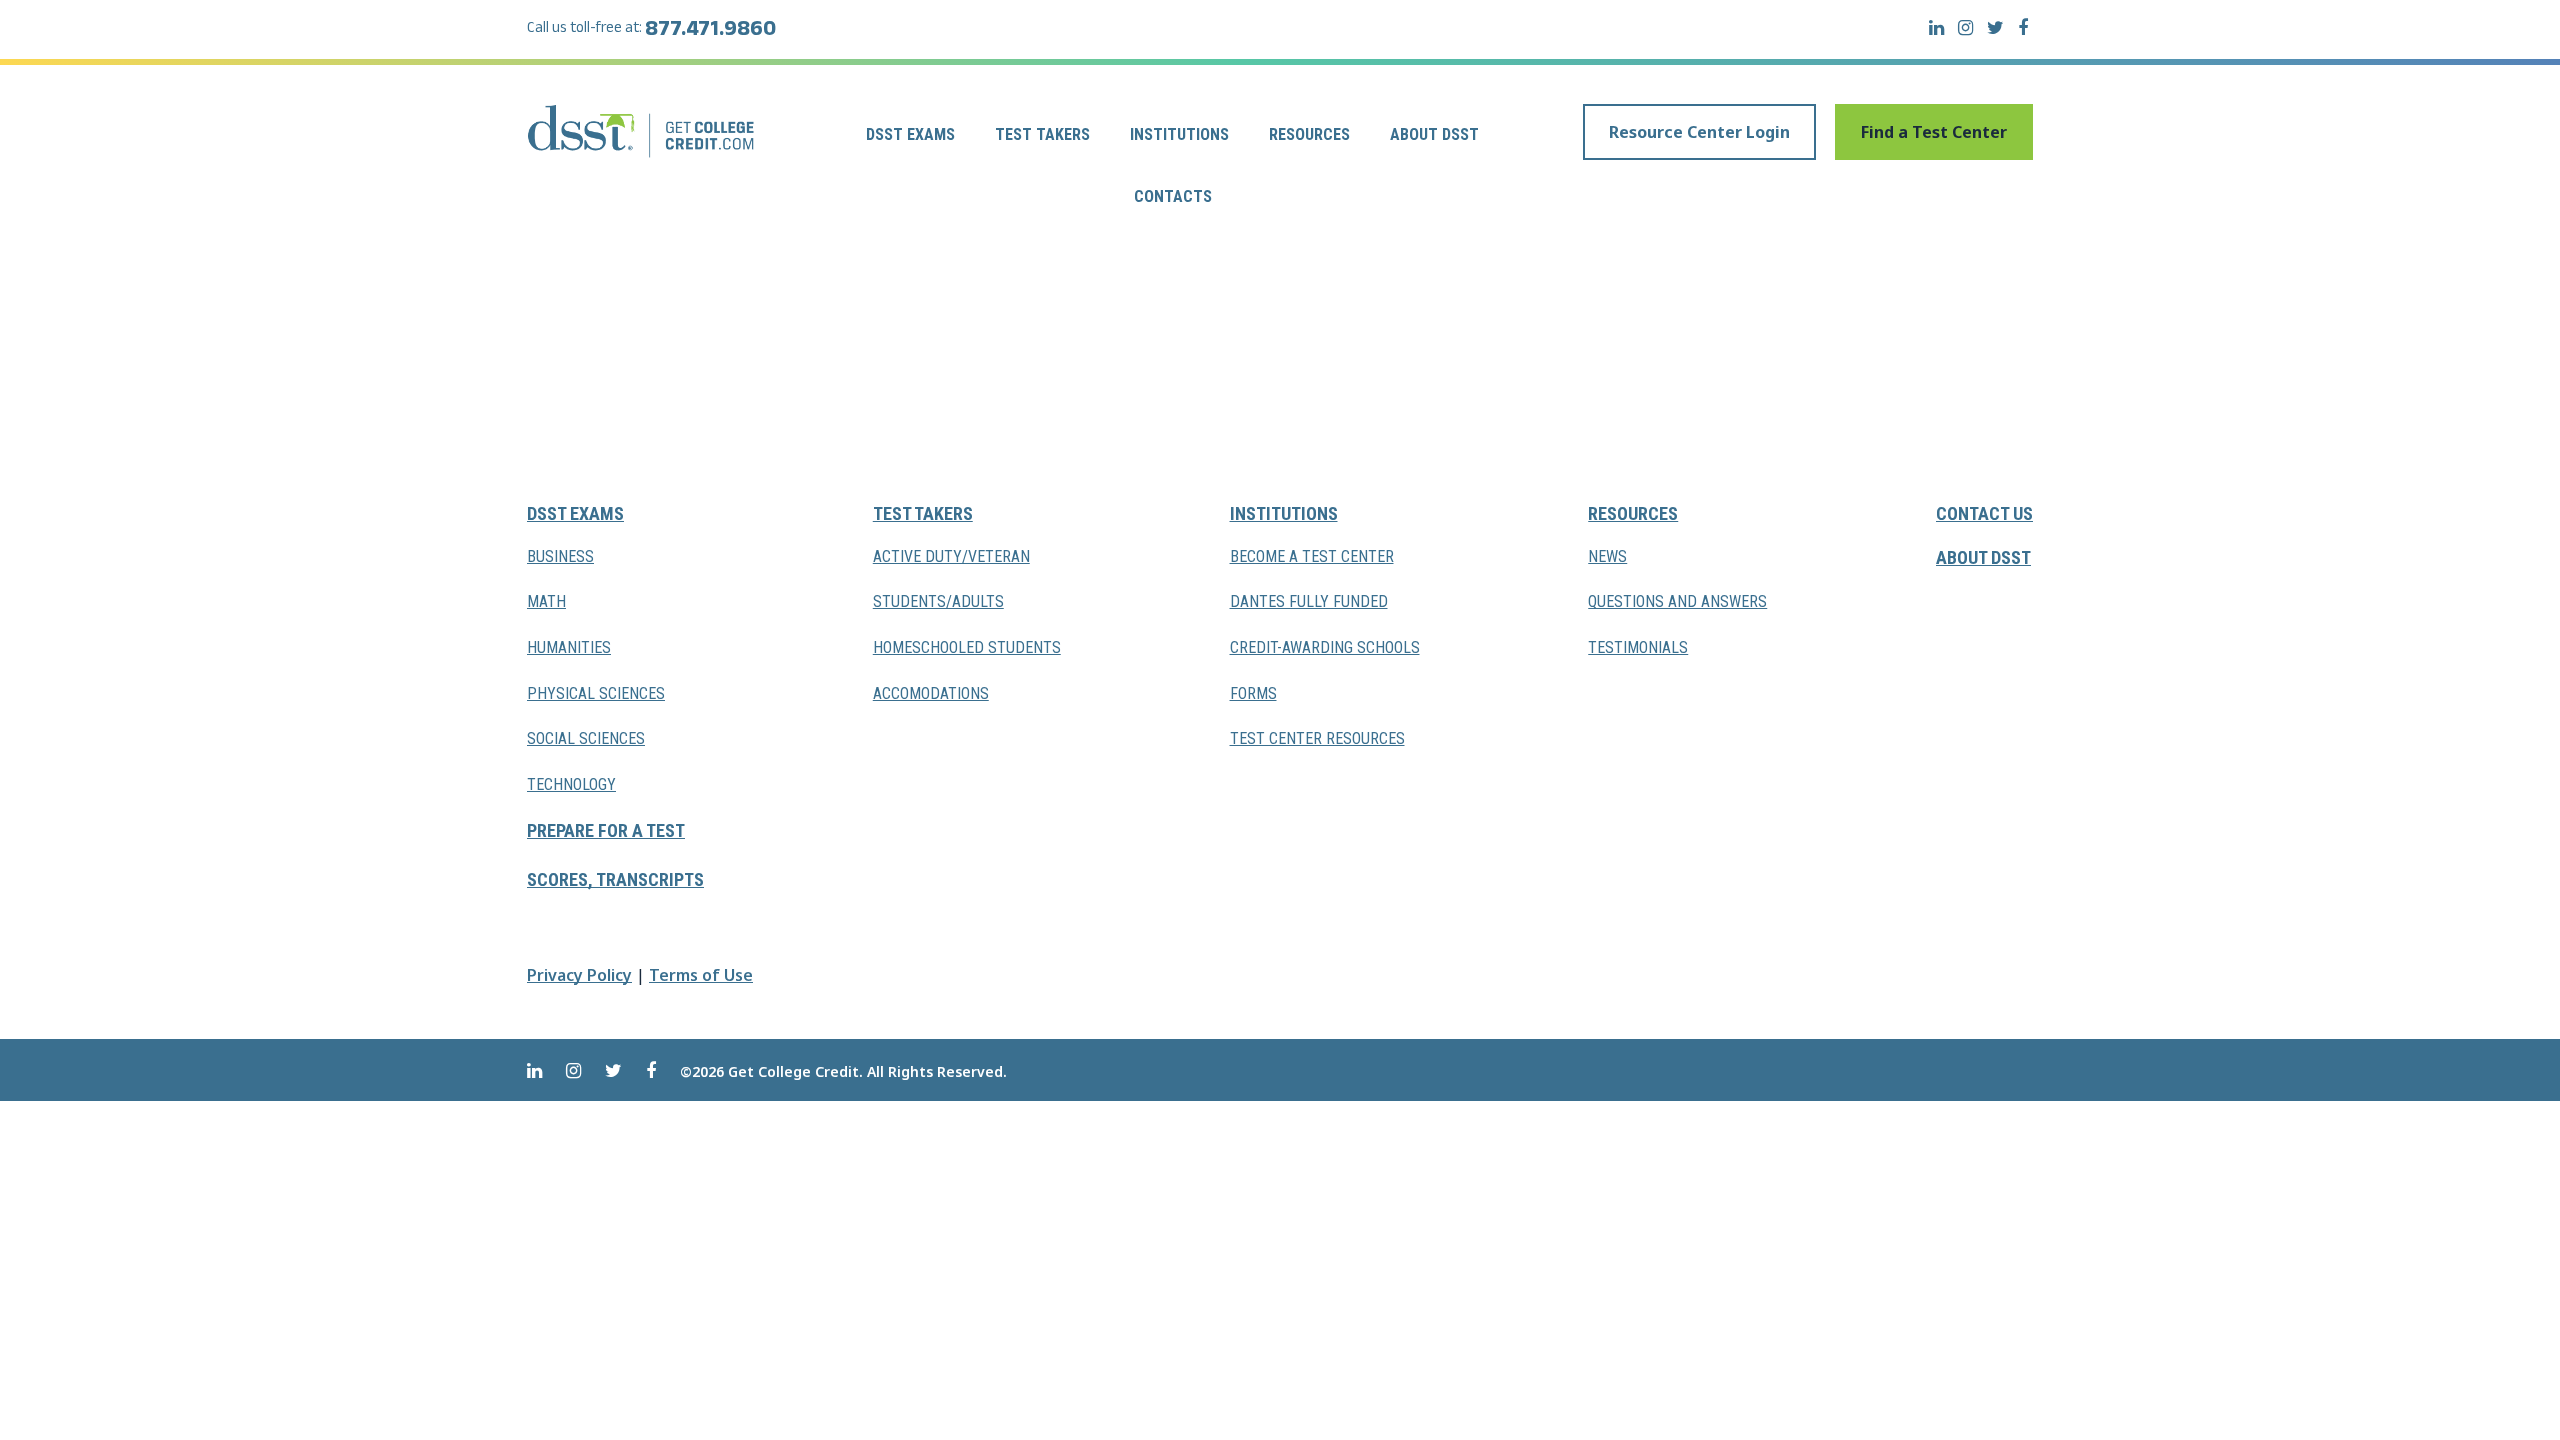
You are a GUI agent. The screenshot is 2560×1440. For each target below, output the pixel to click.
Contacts (1173, 196)
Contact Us (1984, 513)
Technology (571, 784)
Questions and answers (1677, 601)
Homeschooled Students (967, 647)
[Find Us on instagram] (1965, 27)
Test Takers (1042, 134)
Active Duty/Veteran (951, 556)
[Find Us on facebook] (2023, 27)
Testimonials (1638, 647)
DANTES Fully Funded (1309, 601)
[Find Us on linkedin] (1936, 27)
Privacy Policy (579, 975)
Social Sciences (586, 738)
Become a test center (1312, 556)
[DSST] (642, 131)
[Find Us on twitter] (1995, 27)
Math (546, 601)
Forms (1253, 693)
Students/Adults (938, 601)
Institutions (1179, 134)
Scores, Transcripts (615, 879)
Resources (1309, 134)
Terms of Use (701, 975)
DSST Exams (910, 134)
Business (560, 556)
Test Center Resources (1317, 738)
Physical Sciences (596, 693)
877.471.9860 (710, 32)
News (1607, 556)
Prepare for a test (606, 830)
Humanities (569, 647)
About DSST (1434, 134)
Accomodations (931, 693)
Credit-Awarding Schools (1325, 647)
